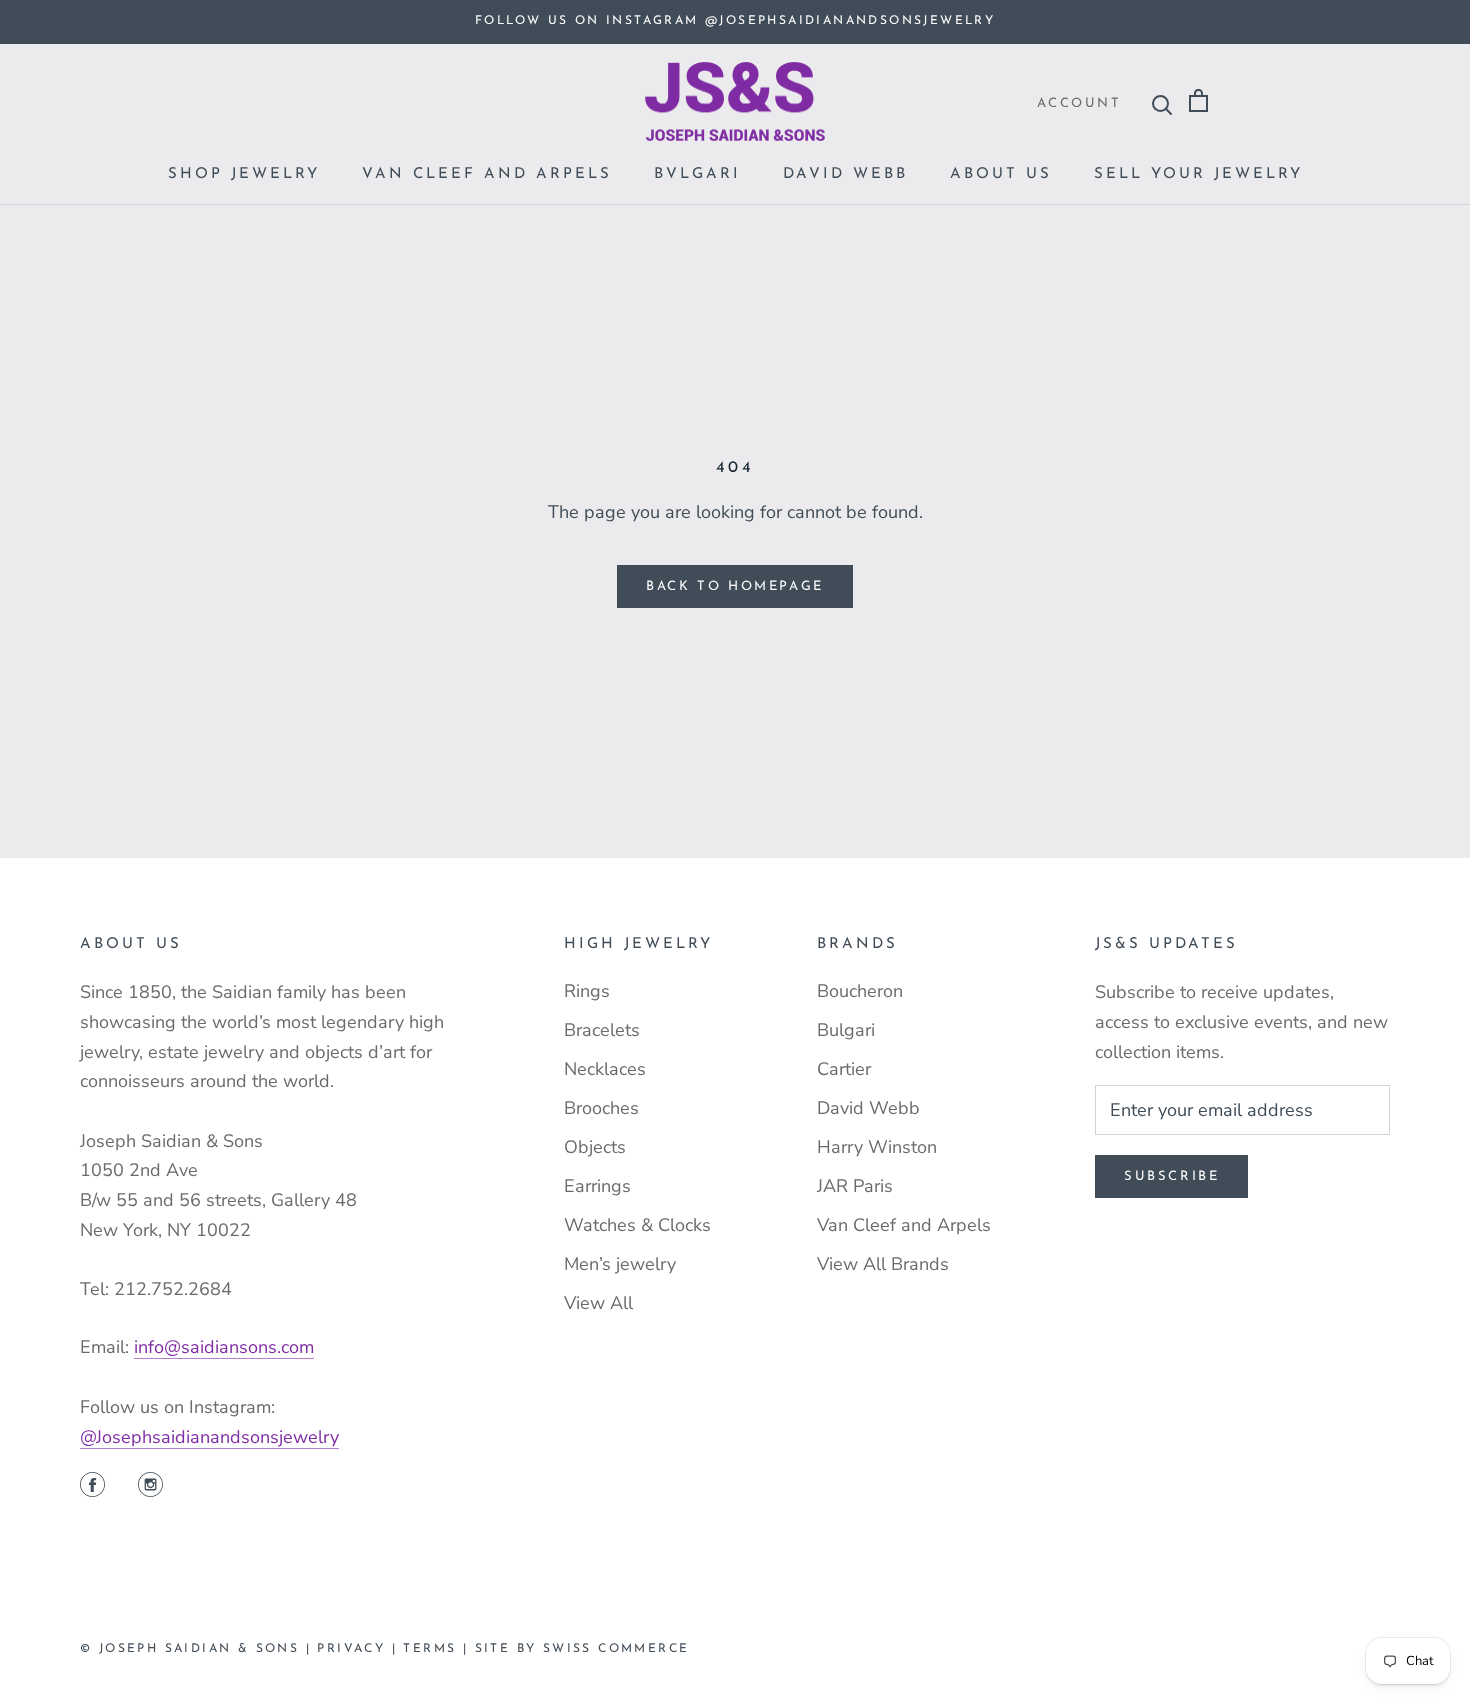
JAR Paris (855, 1186)
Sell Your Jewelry (1198, 174)
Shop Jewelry (244, 174)
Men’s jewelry (620, 1264)
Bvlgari (697, 174)
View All (598, 1303)
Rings (587, 991)
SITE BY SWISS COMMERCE (582, 1649)
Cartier (844, 1069)
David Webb (845, 174)
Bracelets (602, 1030)
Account (1079, 103)
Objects (595, 1147)
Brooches (601, 1108)
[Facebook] (92, 1487)
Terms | (438, 1649)
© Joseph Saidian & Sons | (198, 1649)
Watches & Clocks (637, 1225)
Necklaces (605, 1069)
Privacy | (360, 1649)
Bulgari (846, 1030)
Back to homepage (735, 586)
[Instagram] (150, 1487)
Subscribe (1171, 1176)
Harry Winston (877, 1147)
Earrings (597, 1186)
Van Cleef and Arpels (487, 174)
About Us (1001, 174)
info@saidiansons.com (224, 1347)
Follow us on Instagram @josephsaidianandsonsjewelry (735, 21)
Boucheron (860, 991)
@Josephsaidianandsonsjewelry (209, 1437)
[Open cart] (1198, 101)
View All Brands (883, 1264)
